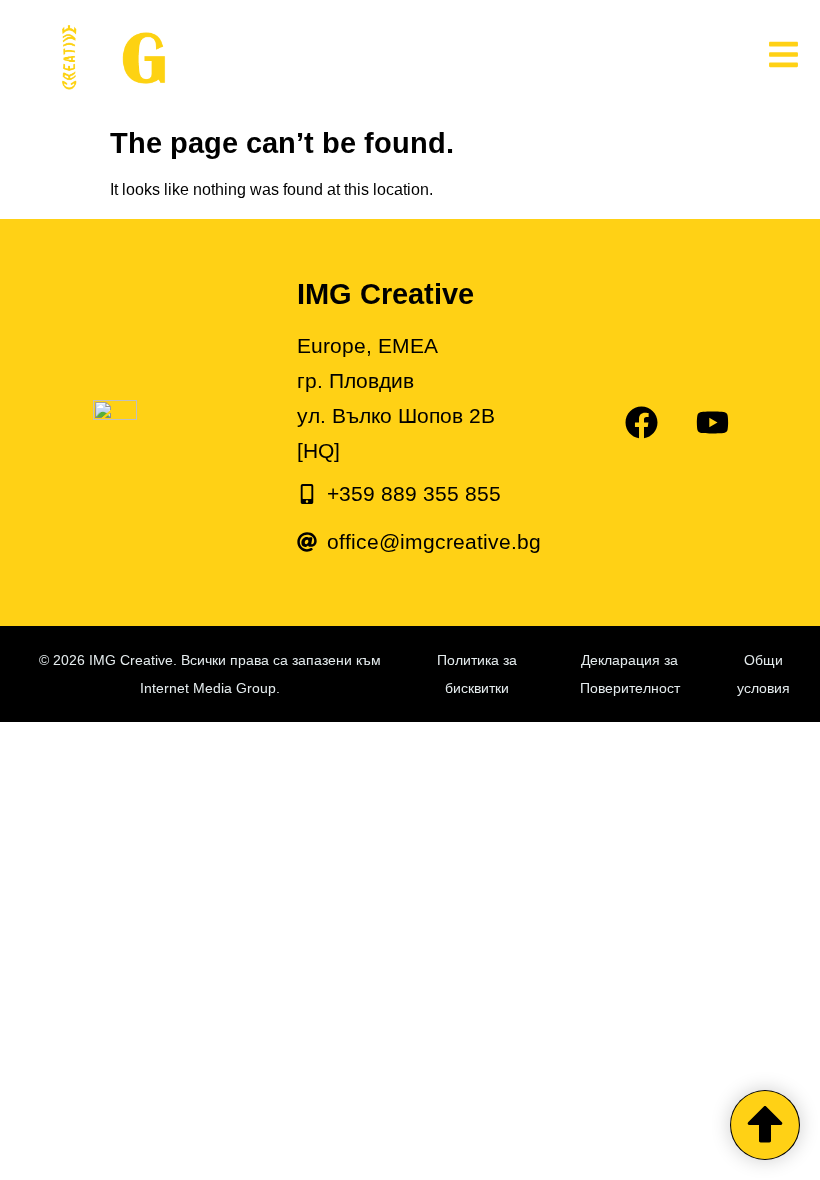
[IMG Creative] (270, 58)
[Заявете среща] (765, 1125)
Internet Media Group (208, 688)
